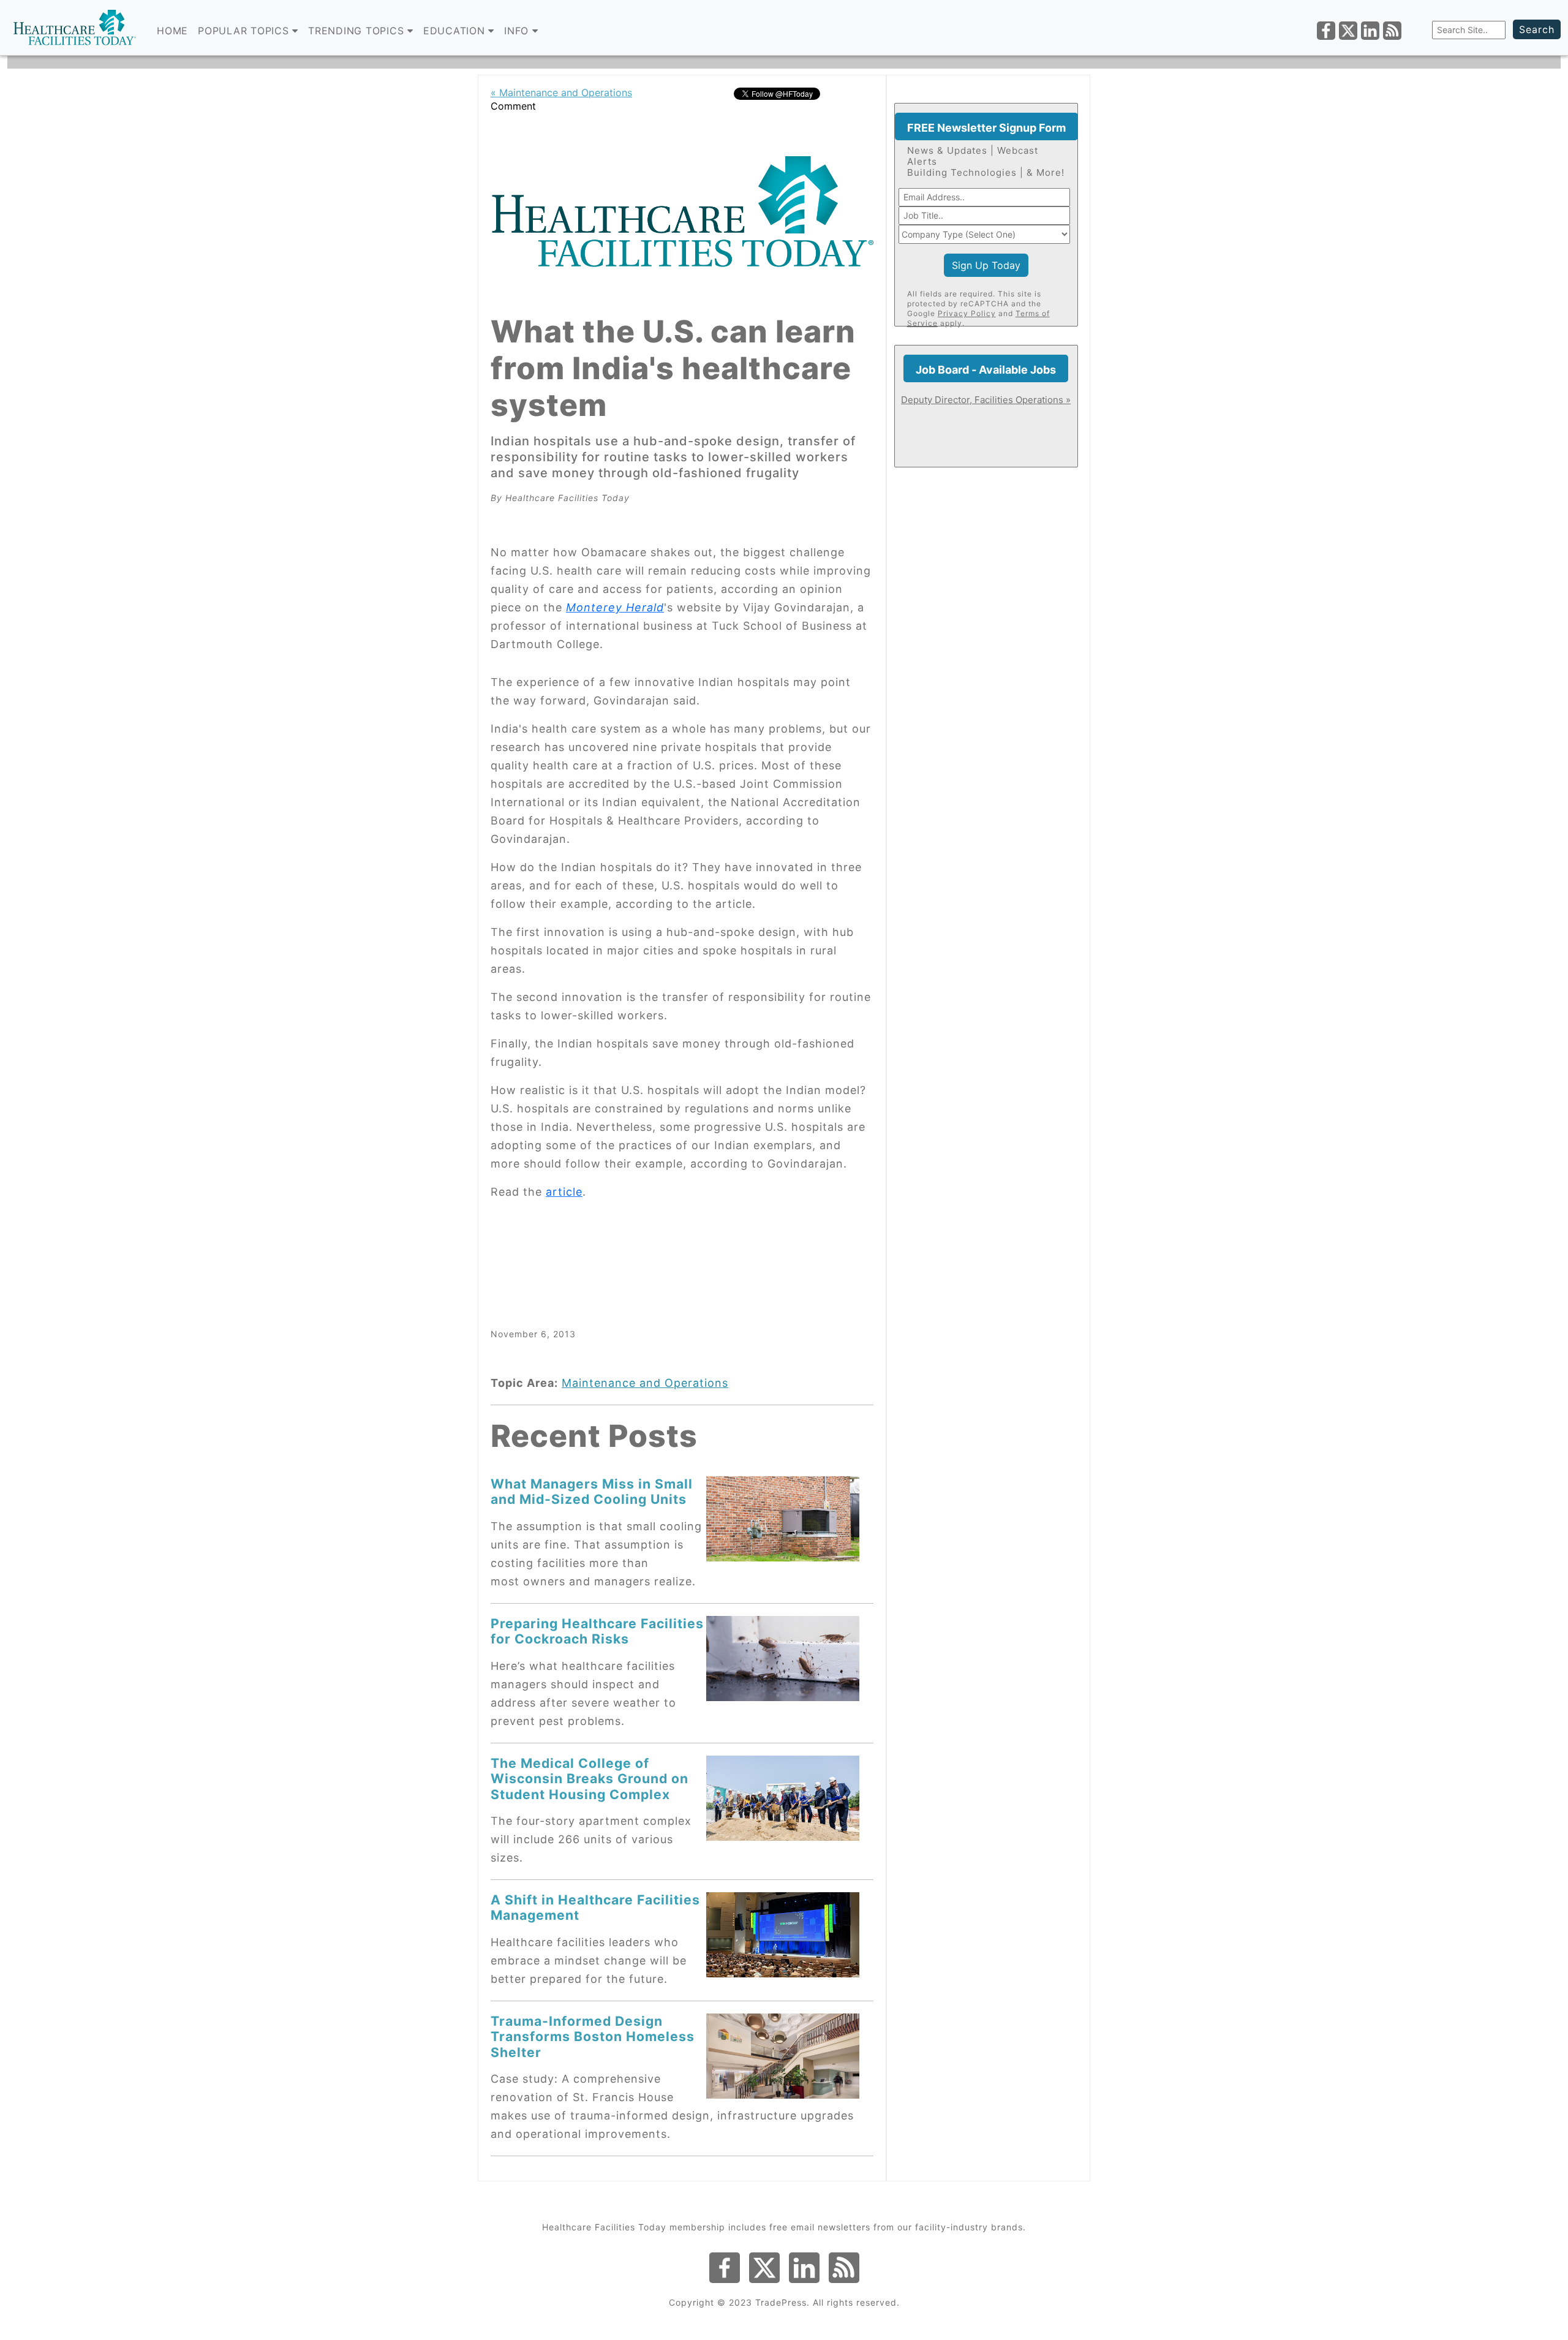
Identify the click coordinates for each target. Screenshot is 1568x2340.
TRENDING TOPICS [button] (358, 31)
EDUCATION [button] (456, 31)
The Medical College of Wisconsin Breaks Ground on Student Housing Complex (590, 1779)
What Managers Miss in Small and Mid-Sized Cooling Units (592, 1491)
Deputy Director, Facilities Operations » (986, 400)
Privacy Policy (967, 313)
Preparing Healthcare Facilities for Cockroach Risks (597, 1631)
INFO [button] (518, 31)
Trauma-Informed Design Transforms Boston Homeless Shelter (593, 2036)
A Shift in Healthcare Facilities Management (595, 1907)
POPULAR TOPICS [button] (245, 31)
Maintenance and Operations (645, 1383)
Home (172, 31)
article (564, 1192)
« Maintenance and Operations (561, 92)
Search (1537, 29)
